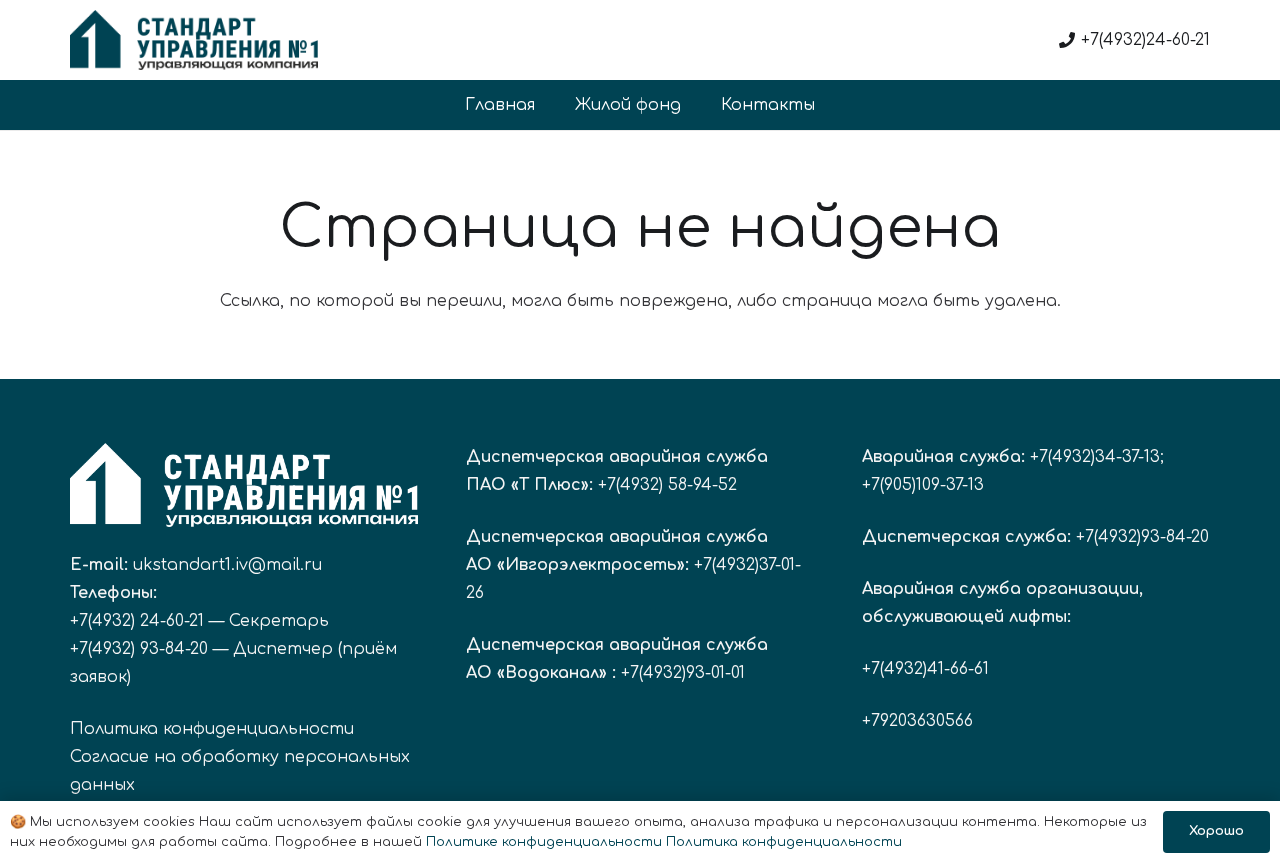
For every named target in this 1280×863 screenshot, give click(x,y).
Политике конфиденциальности (544, 842)
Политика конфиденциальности (212, 729)
